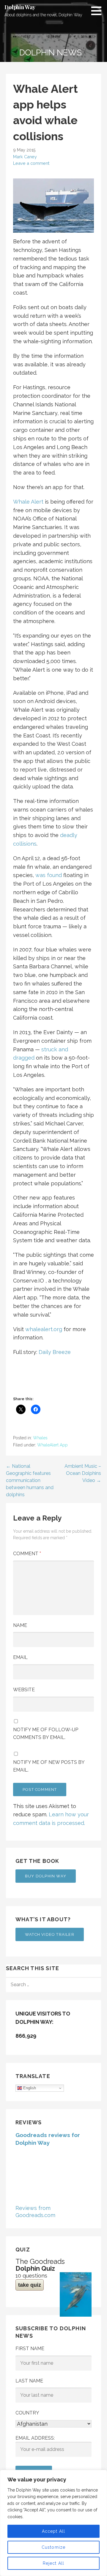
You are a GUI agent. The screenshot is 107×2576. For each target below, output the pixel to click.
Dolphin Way (20, 7)
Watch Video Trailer (50, 1934)
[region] (53, 2523)
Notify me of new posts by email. (49, 1766)
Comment (27, 1554)
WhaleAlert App (52, 1445)
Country (27, 2413)
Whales (40, 1438)
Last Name (29, 2381)
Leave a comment (31, 163)
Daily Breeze (55, 1352)
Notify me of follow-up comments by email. (46, 1733)
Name (20, 1625)
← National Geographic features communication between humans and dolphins (30, 1480)
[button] (98, 11)
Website (24, 1690)
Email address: (35, 2438)
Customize (54, 2547)
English (29, 2088)
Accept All (54, 2531)
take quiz (30, 2285)
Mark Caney (25, 157)
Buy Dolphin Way (46, 1876)
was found (49, 875)
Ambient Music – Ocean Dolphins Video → (83, 1473)
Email (20, 1657)
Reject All (54, 2563)
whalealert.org (44, 1329)
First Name (30, 2349)
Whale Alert (28, 502)
